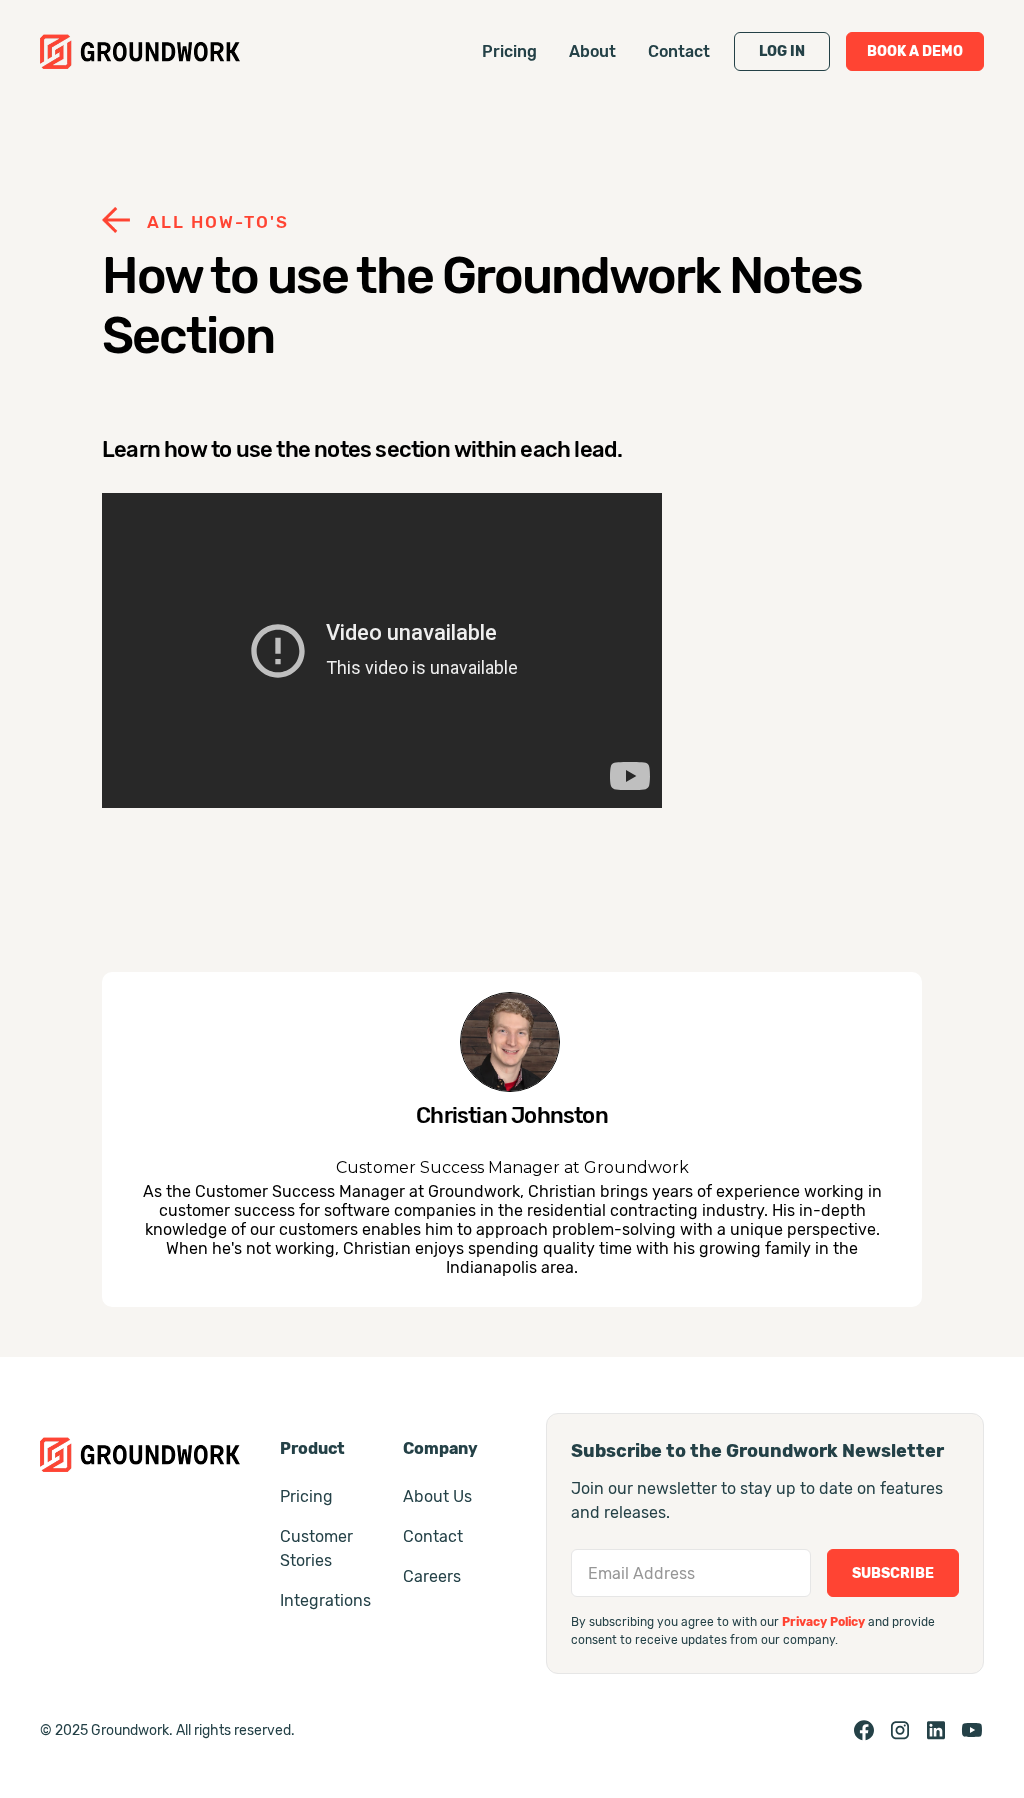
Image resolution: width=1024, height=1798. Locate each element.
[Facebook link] (864, 1730)
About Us (437, 1496)
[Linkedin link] (936, 1730)
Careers (432, 1576)
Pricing (509, 51)
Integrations (325, 1600)
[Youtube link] (972, 1730)
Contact (679, 51)
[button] (782, 51)
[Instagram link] (900, 1730)
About (592, 51)
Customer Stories (316, 1548)
